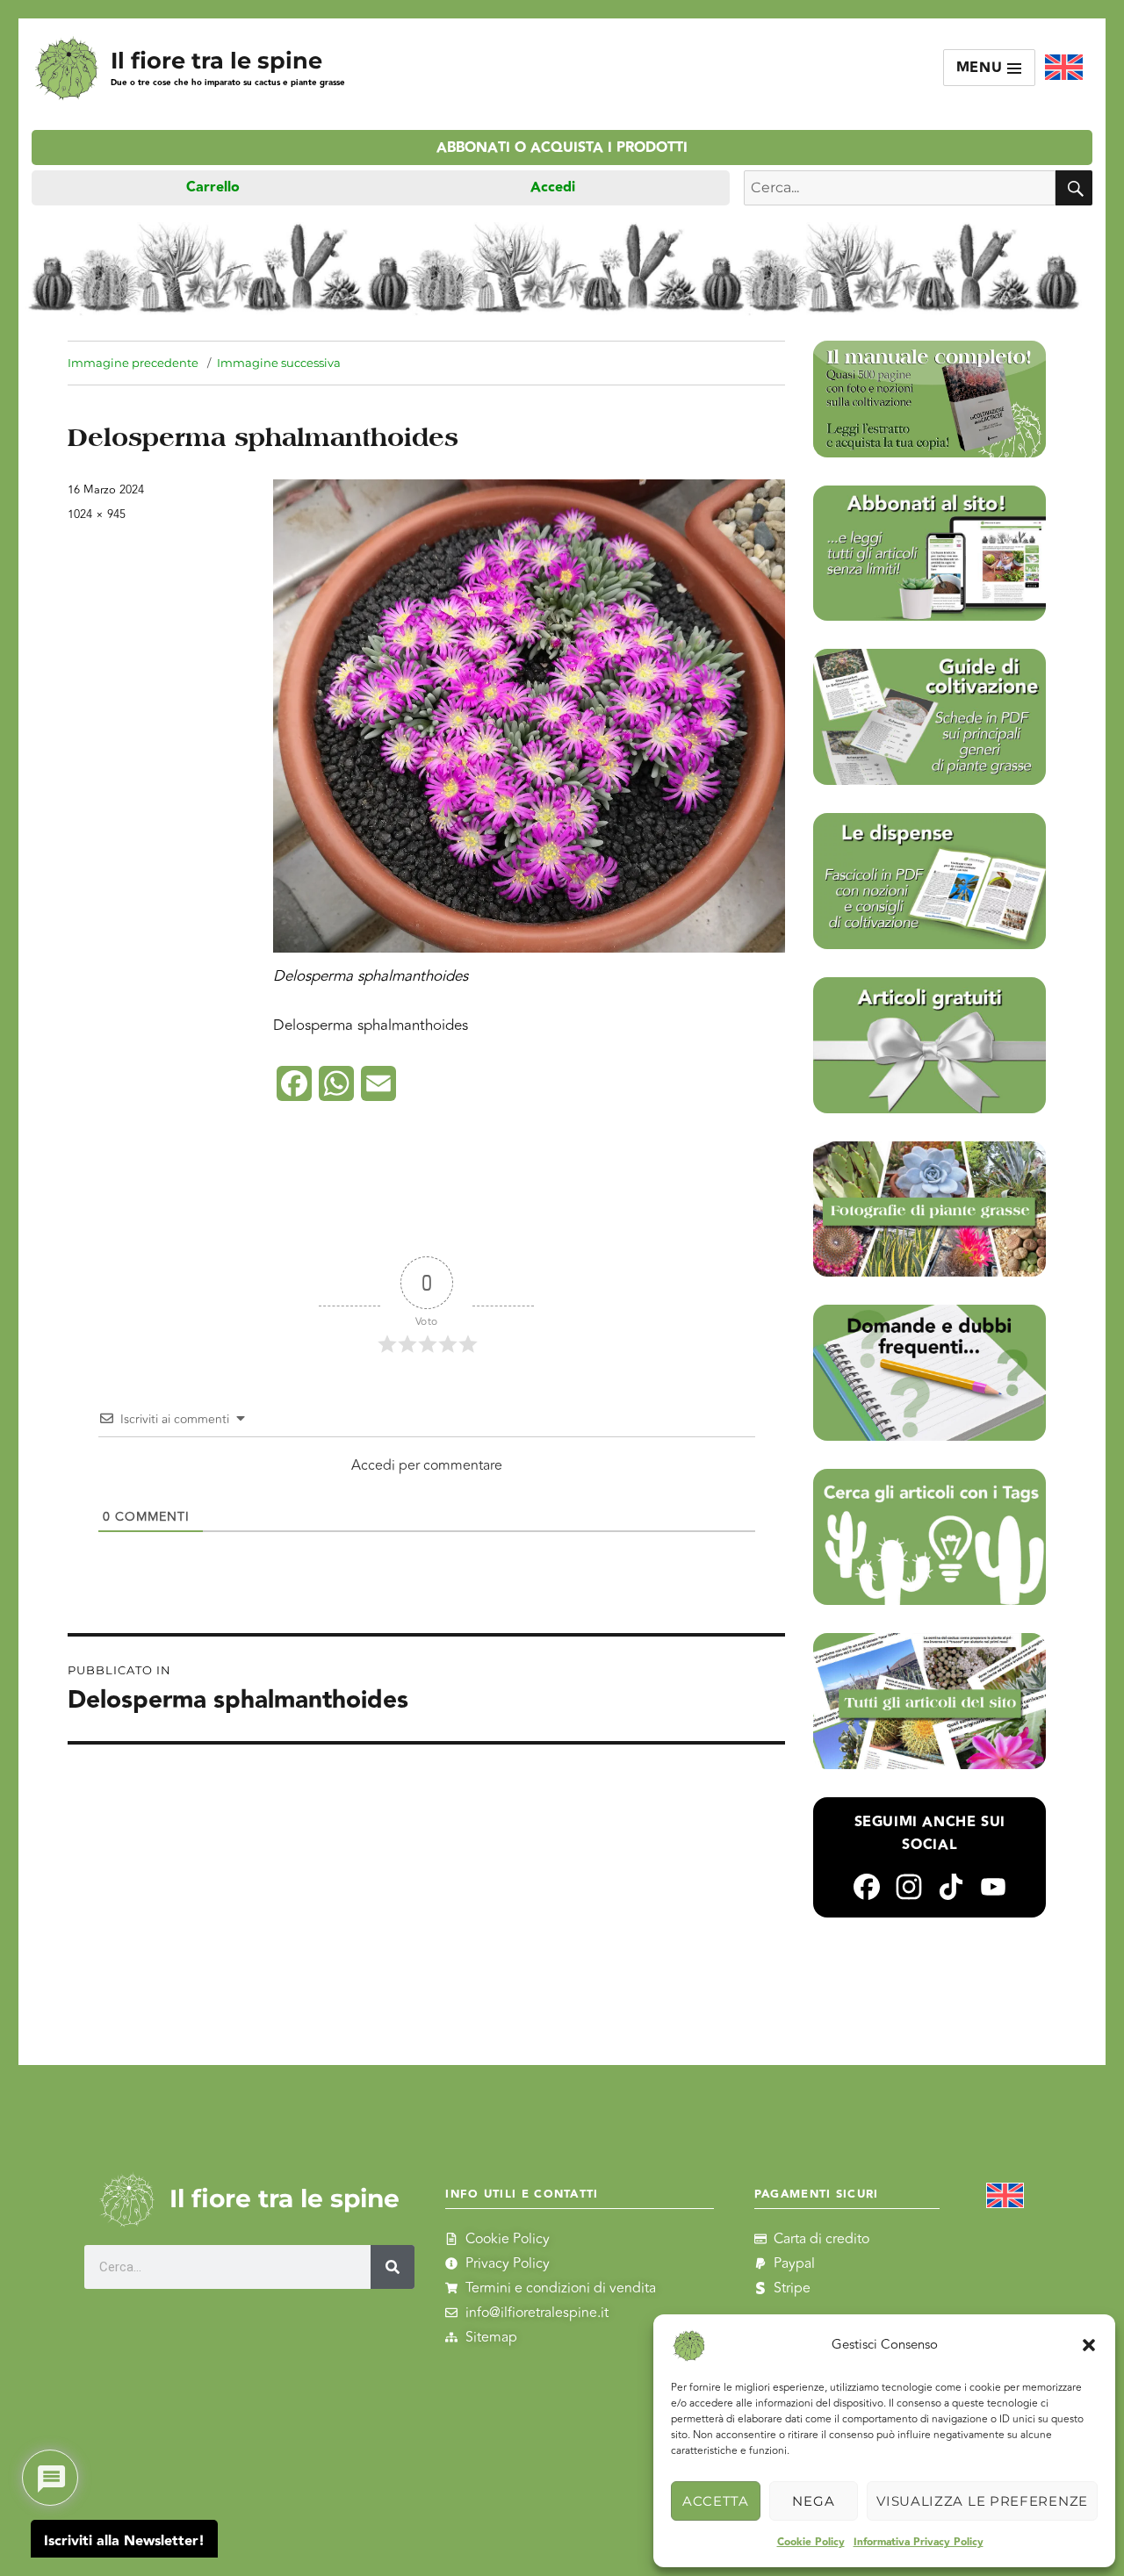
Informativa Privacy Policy (919, 2542)
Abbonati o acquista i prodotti (562, 148)
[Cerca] (393, 2267)
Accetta (716, 2501)
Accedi (553, 187)
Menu (982, 68)
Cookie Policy (811, 2542)
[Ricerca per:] (900, 188)
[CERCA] (1074, 188)
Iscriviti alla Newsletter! (124, 2541)
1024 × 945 (97, 514)
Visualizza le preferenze (982, 2501)
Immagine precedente (133, 363)
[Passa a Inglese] (1064, 68)
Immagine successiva (279, 363)
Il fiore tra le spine (216, 60)
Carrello (213, 187)
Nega (813, 2501)
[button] (1089, 2345)
